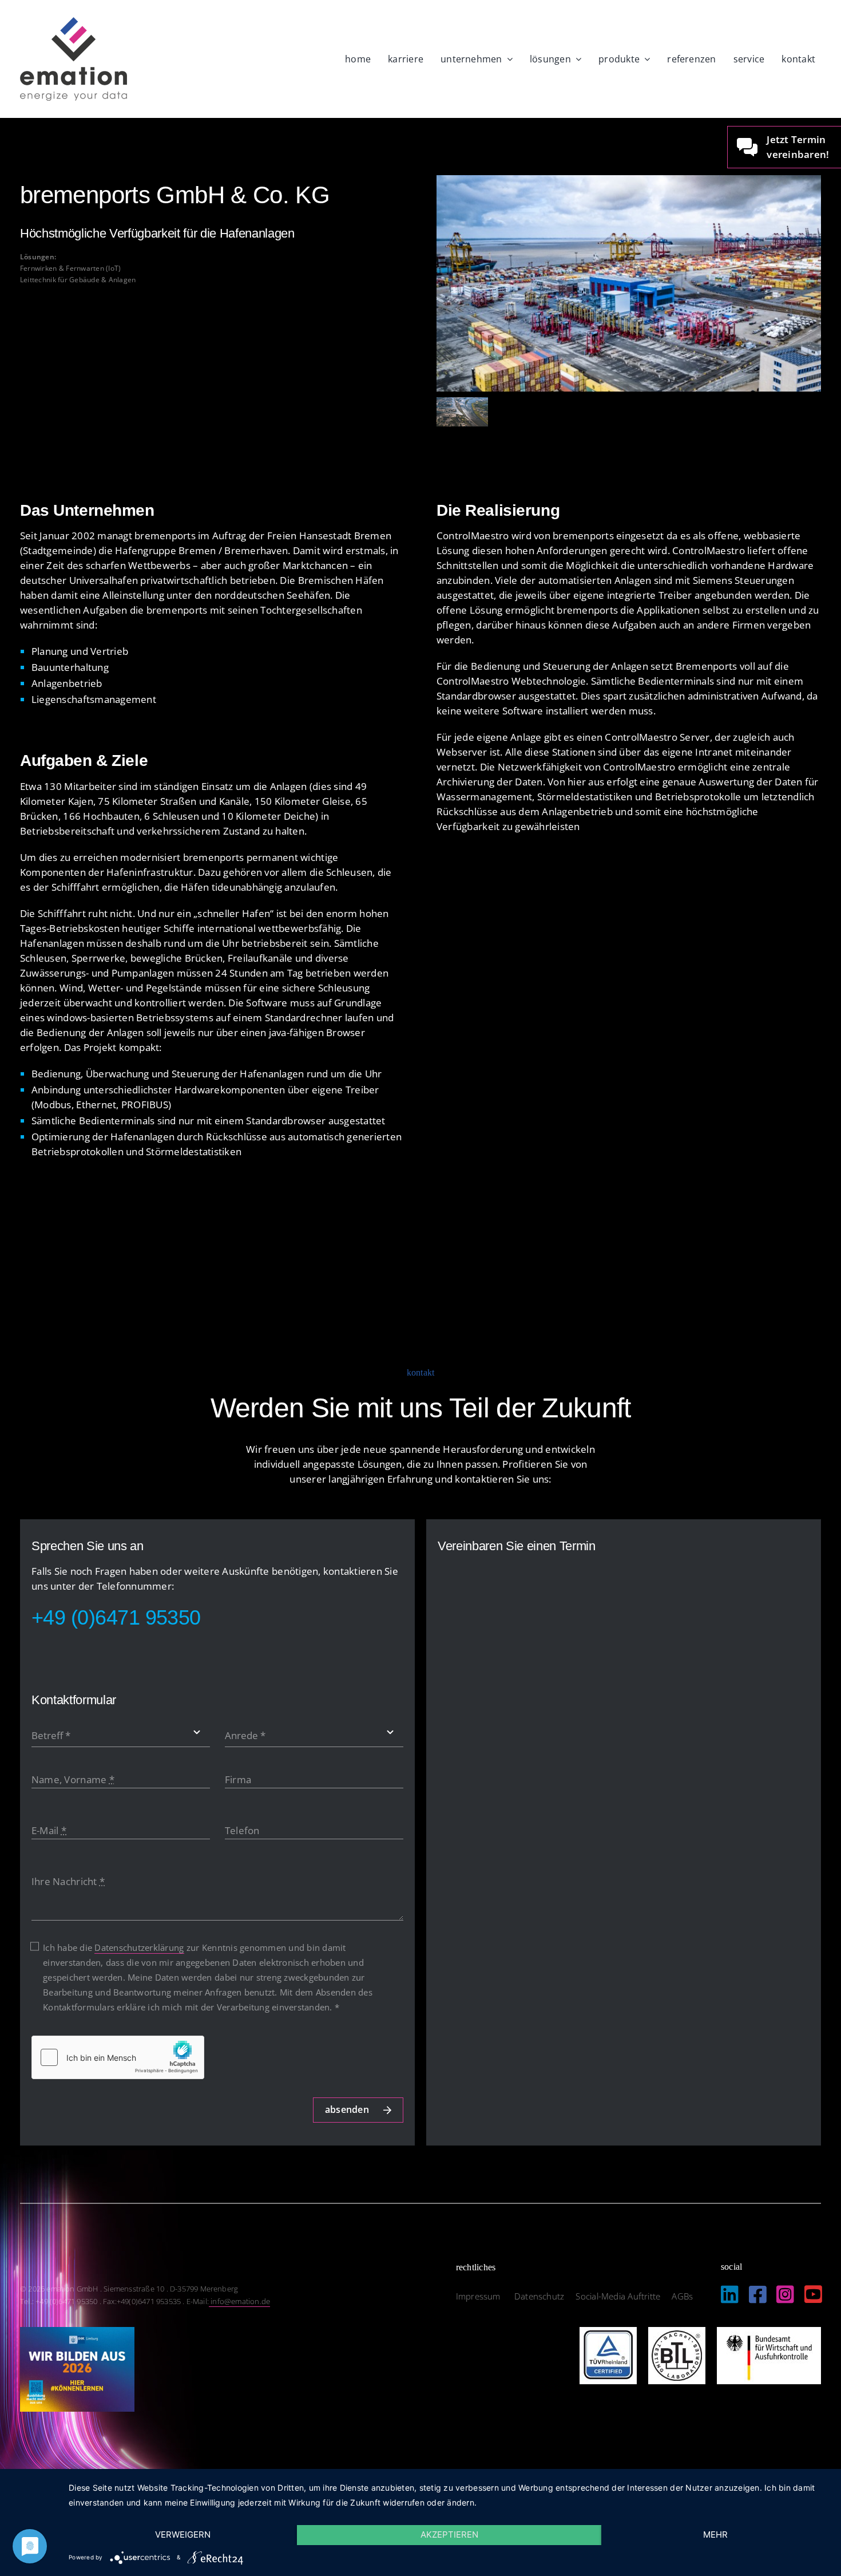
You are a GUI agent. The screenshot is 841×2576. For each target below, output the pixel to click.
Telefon (242, 1830)
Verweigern (183, 2534)
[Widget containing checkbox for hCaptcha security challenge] (118, 2057)
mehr (715, 2534)
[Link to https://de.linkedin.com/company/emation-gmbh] (730, 2294)
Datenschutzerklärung (139, 1947)
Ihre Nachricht (68, 1881)
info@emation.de (239, 2301)
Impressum (479, 2296)
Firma (238, 1779)
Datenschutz (539, 2296)
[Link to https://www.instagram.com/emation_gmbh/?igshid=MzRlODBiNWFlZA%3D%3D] (785, 2294)
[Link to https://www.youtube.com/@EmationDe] (813, 2294)
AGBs (682, 2296)
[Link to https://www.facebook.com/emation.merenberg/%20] (758, 2294)
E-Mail (49, 1830)
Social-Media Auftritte (618, 2296)
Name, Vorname (73, 1779)
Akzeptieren (449, 2534)
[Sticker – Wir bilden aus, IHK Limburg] (77, 2332)
